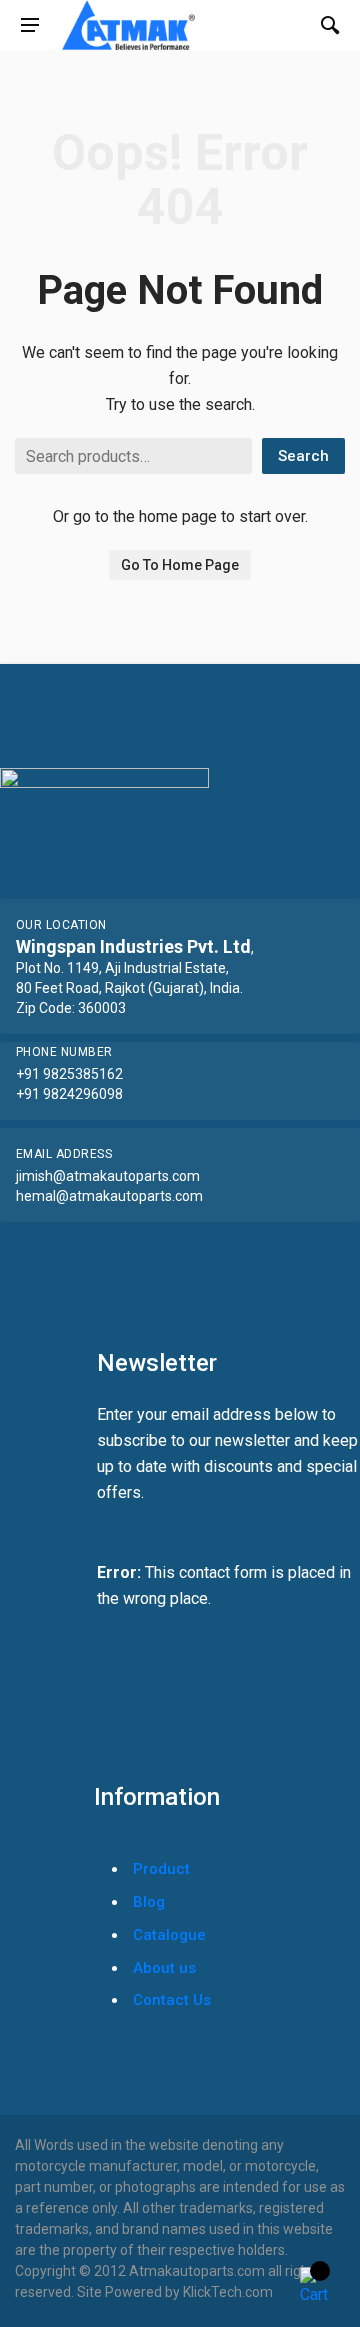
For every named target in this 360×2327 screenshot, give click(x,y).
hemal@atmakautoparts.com (109, 1196)
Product (161, 1869)
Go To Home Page (180, 565)
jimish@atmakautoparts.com (108, 1176)
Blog (149, 1902)
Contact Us (172, 2000)
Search (303, 456)
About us (164, 1968)
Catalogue (169, 1935)
